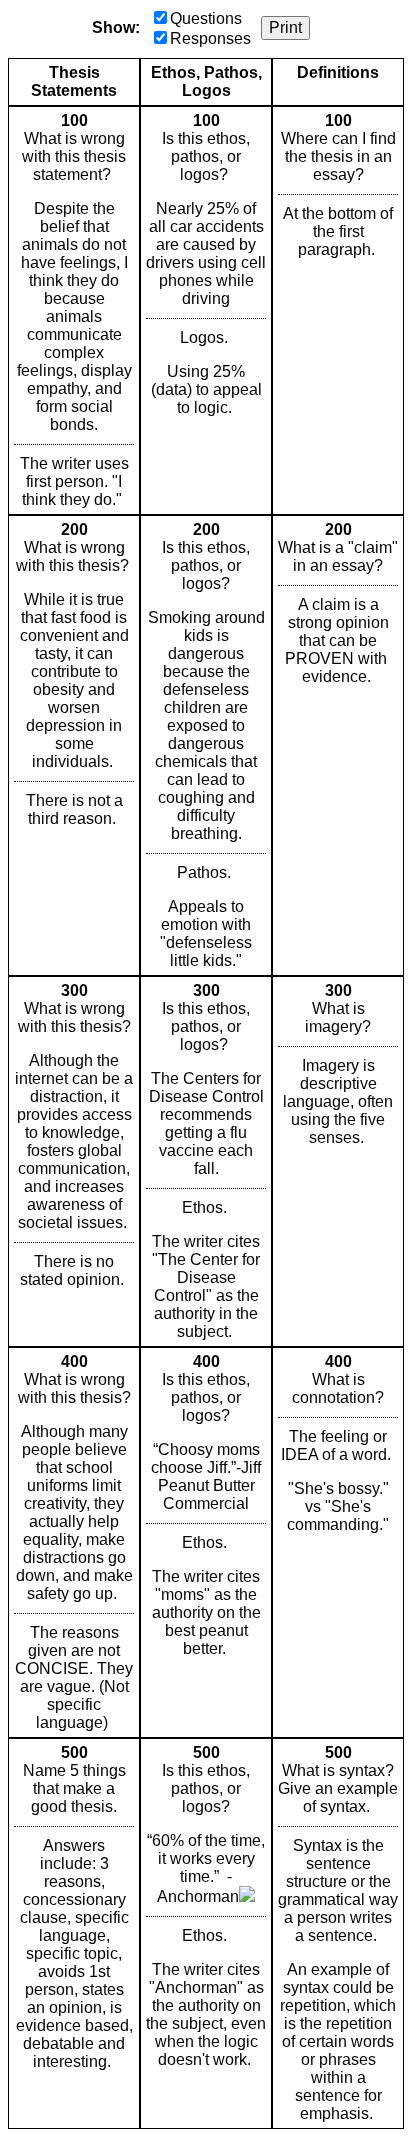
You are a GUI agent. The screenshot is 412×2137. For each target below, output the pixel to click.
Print (285, 27)
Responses (210, 38)
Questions (206, 18)
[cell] (74, 310)
